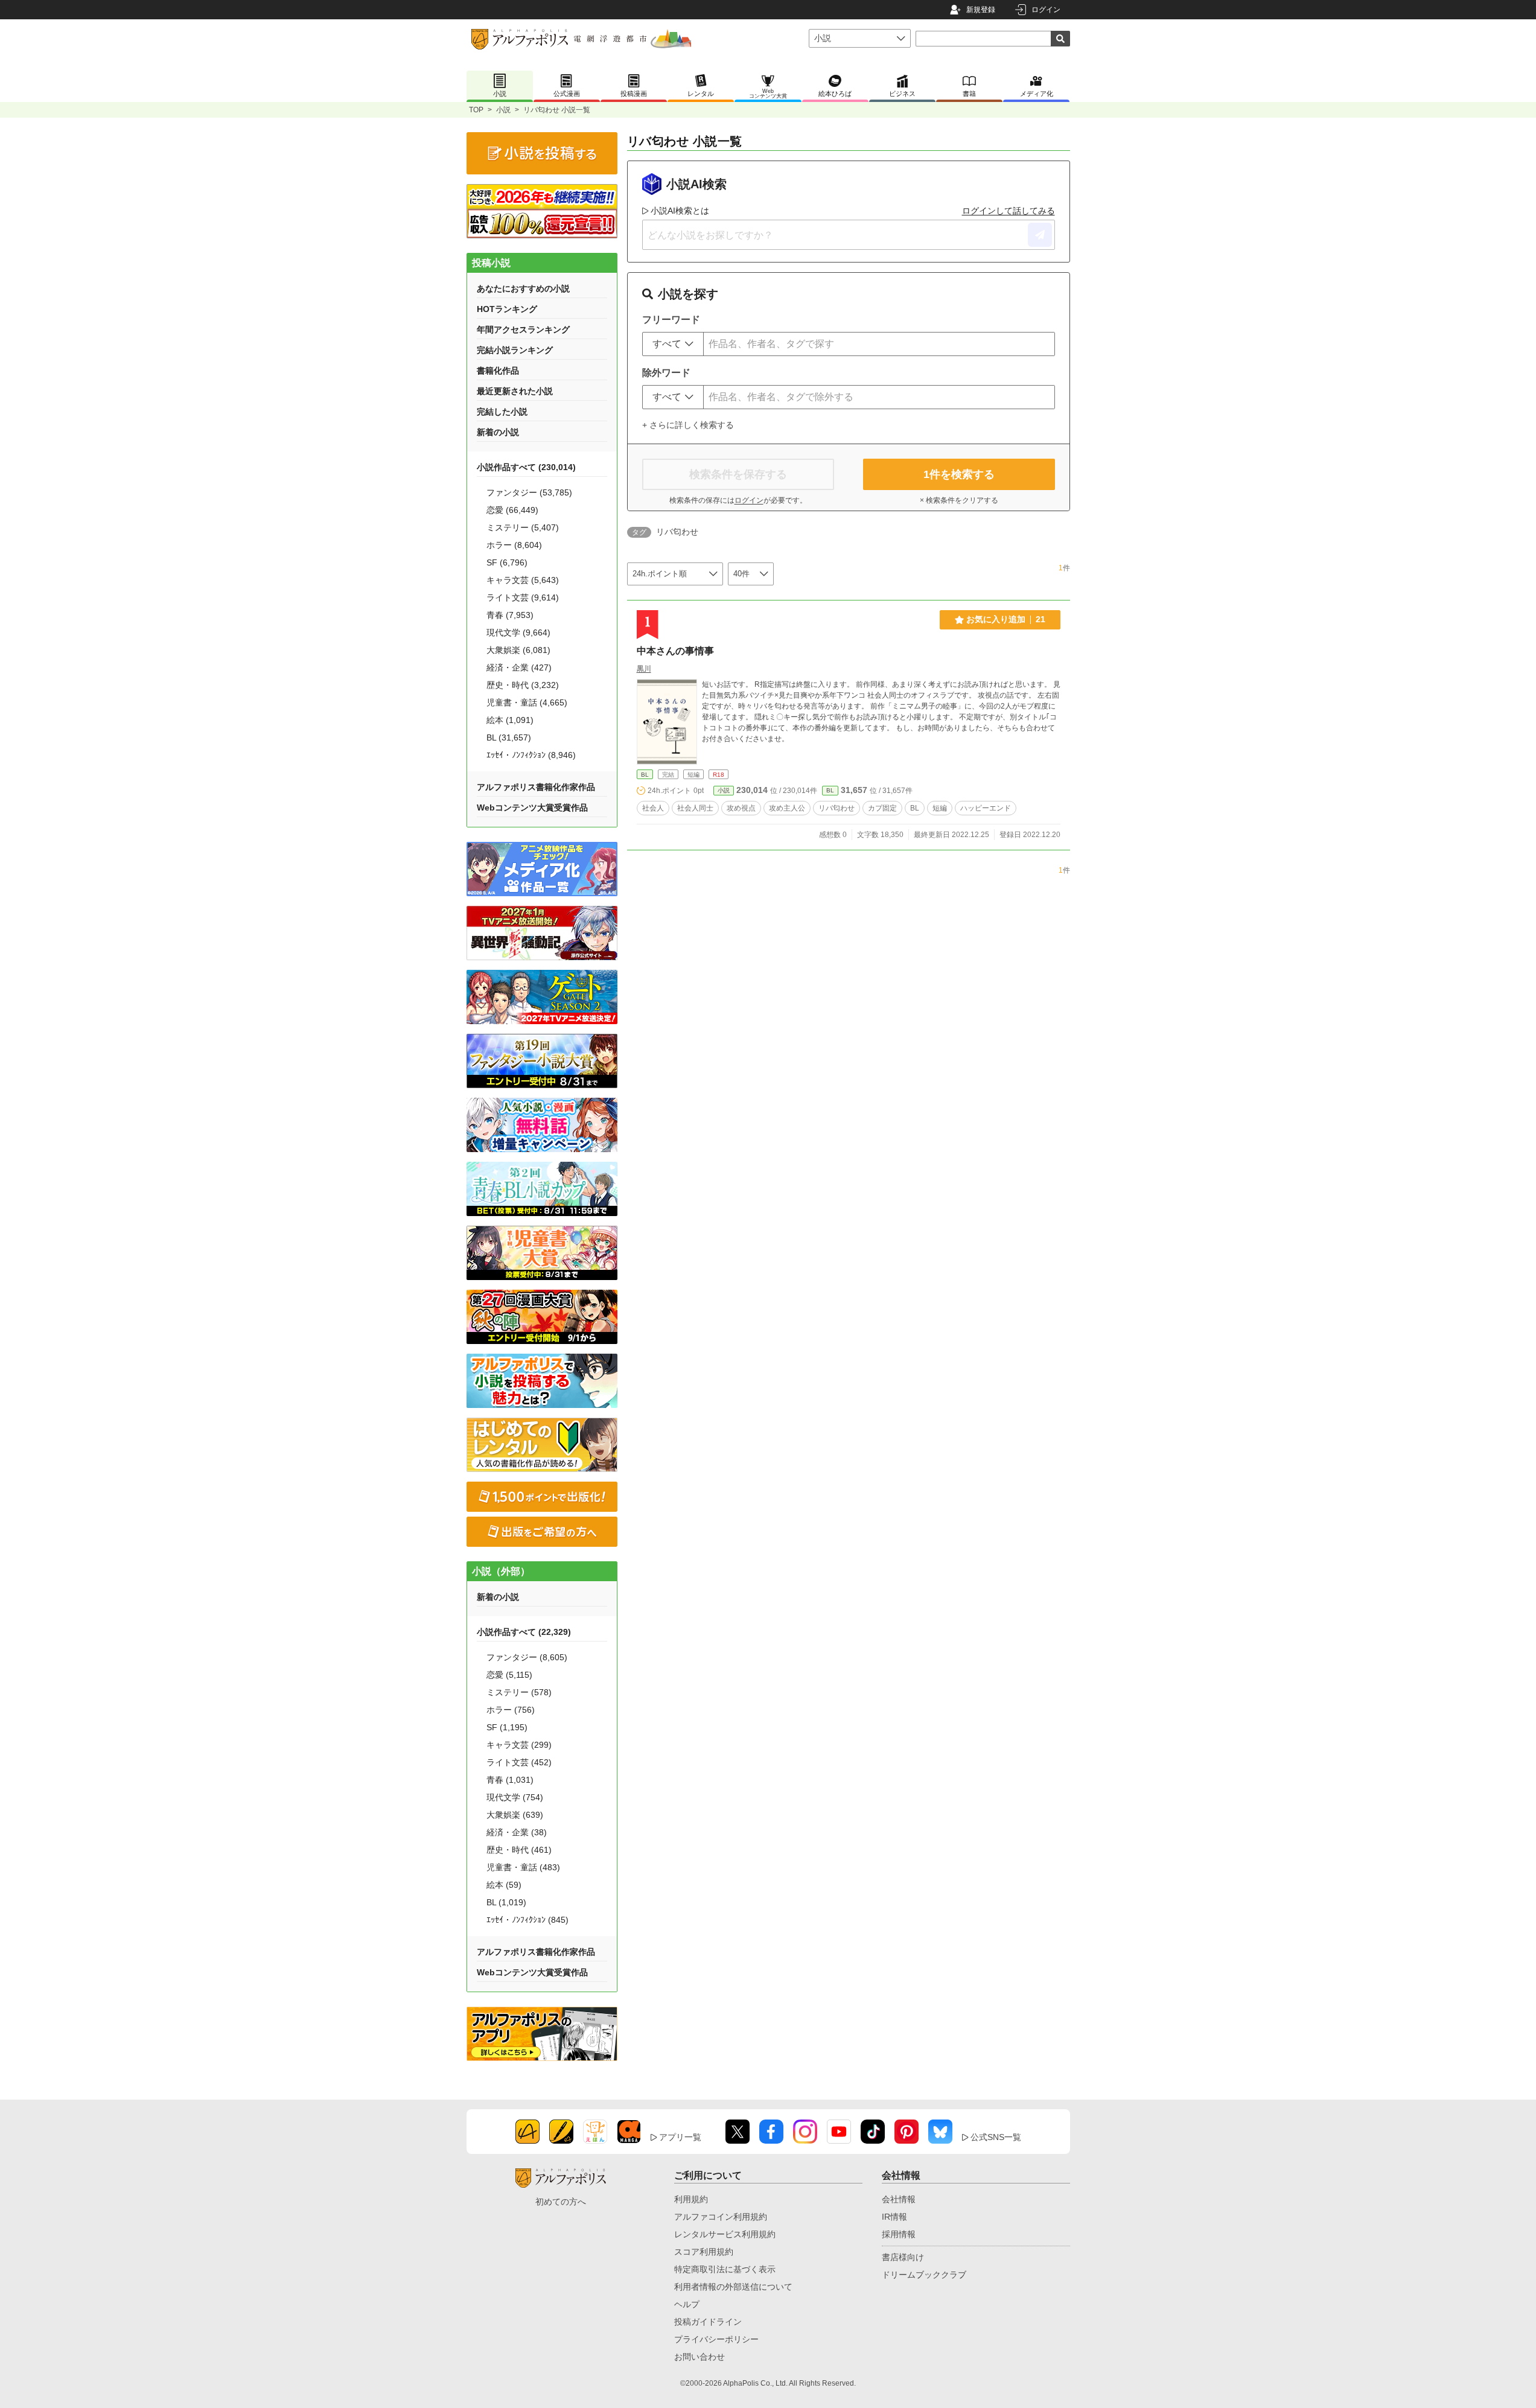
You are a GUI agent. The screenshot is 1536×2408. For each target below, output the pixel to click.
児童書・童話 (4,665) (527, 702)
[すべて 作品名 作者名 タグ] (673, 344)
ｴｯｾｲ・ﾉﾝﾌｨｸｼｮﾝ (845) (527, 1920)
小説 (503, 110)
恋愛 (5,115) (509, 1675)
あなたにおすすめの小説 (523, 288)
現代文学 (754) (515, 1797)
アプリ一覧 (680, 2137)
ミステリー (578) (519, 1692)
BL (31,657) (509, 737)
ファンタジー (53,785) (529, 492)
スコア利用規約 (704, 2252)
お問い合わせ (699, 2357)
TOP (476, 110)
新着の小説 (498, 432)
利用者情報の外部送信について (733, 2287)
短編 (940, 808)
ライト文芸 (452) (519, 1762)
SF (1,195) (507, 1727)
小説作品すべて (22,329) (524, 1632)
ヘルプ (687, 2304)
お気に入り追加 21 (1006, 619)
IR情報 (894, 2217)
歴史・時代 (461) (519, 1850)
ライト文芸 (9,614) (523, 597)
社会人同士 (695, 808)
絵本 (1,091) (510, 720)
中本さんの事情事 (675, 651)
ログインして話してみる (1009, 211)
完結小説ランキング (515, 350)
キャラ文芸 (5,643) (523, 580)
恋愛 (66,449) (512, 510)
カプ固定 (882, 808)
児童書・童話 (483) (523, 1867)
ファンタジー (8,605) (527, 1657)
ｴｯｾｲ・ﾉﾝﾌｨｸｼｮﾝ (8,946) (531, 755)
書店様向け (903, 2257)
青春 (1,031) (510, 1780)
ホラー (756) (511, 1710)
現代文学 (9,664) (518, 632)
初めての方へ (561, 2202)
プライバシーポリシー (716, 2339)
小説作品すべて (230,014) (526, 467)
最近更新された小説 (515, 391)
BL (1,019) (506, 1902)
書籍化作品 (498, 371)
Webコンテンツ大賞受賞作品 (532, 807)
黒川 (644, 669)
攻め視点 (741, 808)
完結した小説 (502, 412)
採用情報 (899, 2234)
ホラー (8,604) (514, 545)
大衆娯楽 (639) (515, 1815)
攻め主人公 (787, 808)
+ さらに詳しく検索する (688, 425)
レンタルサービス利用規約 (725, 2234)
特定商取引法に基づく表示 (725, 2269)
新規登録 (981, 10)
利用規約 (691, 2199)
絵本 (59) (504, 1885)
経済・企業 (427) (519, 667)
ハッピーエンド (986, 808)
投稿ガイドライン (708, 2322)
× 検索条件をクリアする (959, 500)
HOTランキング (507, 309)
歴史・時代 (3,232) (523, 685)
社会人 (653, 808)
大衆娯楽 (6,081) (518, 650)
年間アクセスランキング (523, 330)
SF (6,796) (507, 562)
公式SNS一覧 (996, 2137)
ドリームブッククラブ (924, 2275)
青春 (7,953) (510, 615)
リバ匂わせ (837, 808)
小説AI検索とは (680, 211)
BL (645, 775)
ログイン (1046, 10)
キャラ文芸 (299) (519, 1745)
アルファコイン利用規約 (721, 2217)
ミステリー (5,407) (523, 527)
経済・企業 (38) (517, 1832)
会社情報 (899, 2199)
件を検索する (959, 474)
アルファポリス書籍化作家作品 (536, 787)
